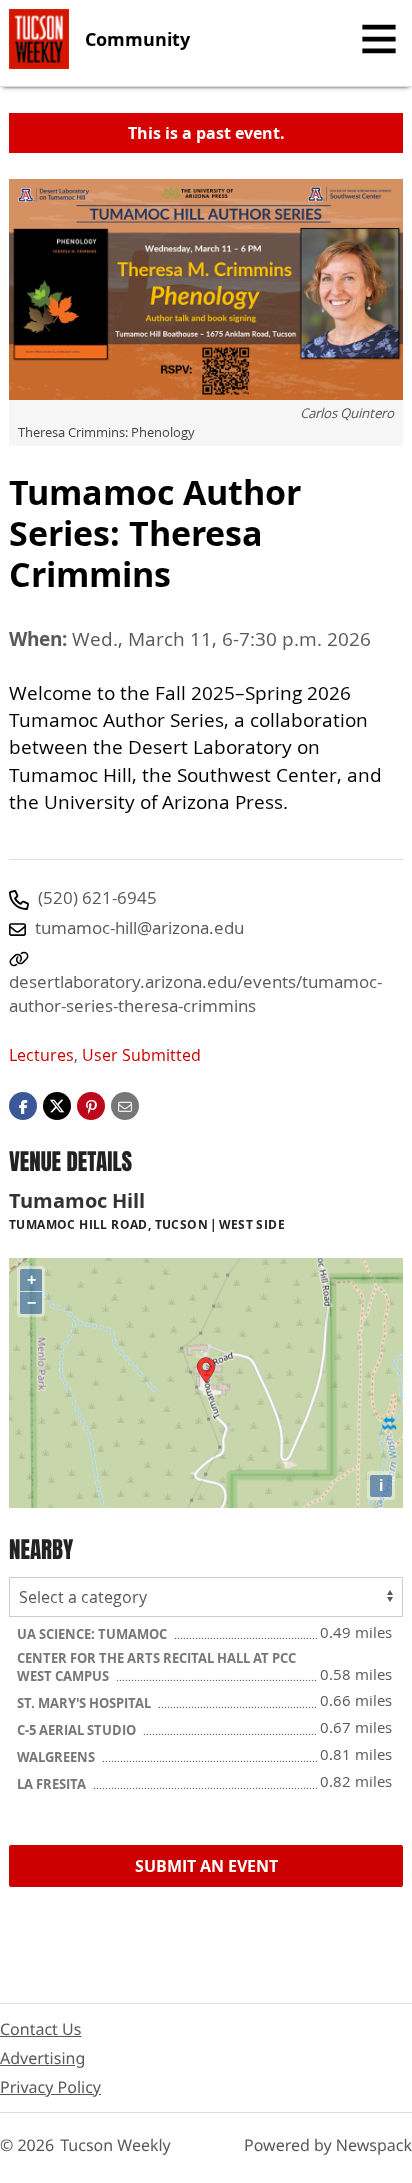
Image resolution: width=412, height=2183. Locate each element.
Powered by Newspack (328, 2145)
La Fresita (53, 1784)
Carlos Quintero (347, 413)
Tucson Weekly (115, 2145)
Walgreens (57, 1757)
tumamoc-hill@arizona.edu (139, 927)
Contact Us (40, 2029)
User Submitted (141, 1055)
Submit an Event (206, 1866)
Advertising (42, 2058)
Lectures (41, 1055)
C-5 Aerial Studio (78, 1730)
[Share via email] (125, 1105)
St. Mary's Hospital (85, 1703)
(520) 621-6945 (97, 897)
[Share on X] (57, 1105)
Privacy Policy (50, 2087)
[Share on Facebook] (23, 1105)
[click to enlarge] (206, 289)
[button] (91, 1105)
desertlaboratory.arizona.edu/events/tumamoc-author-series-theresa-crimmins (195, 994)
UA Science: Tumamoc (93, 1634)
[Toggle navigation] (379, 39)
